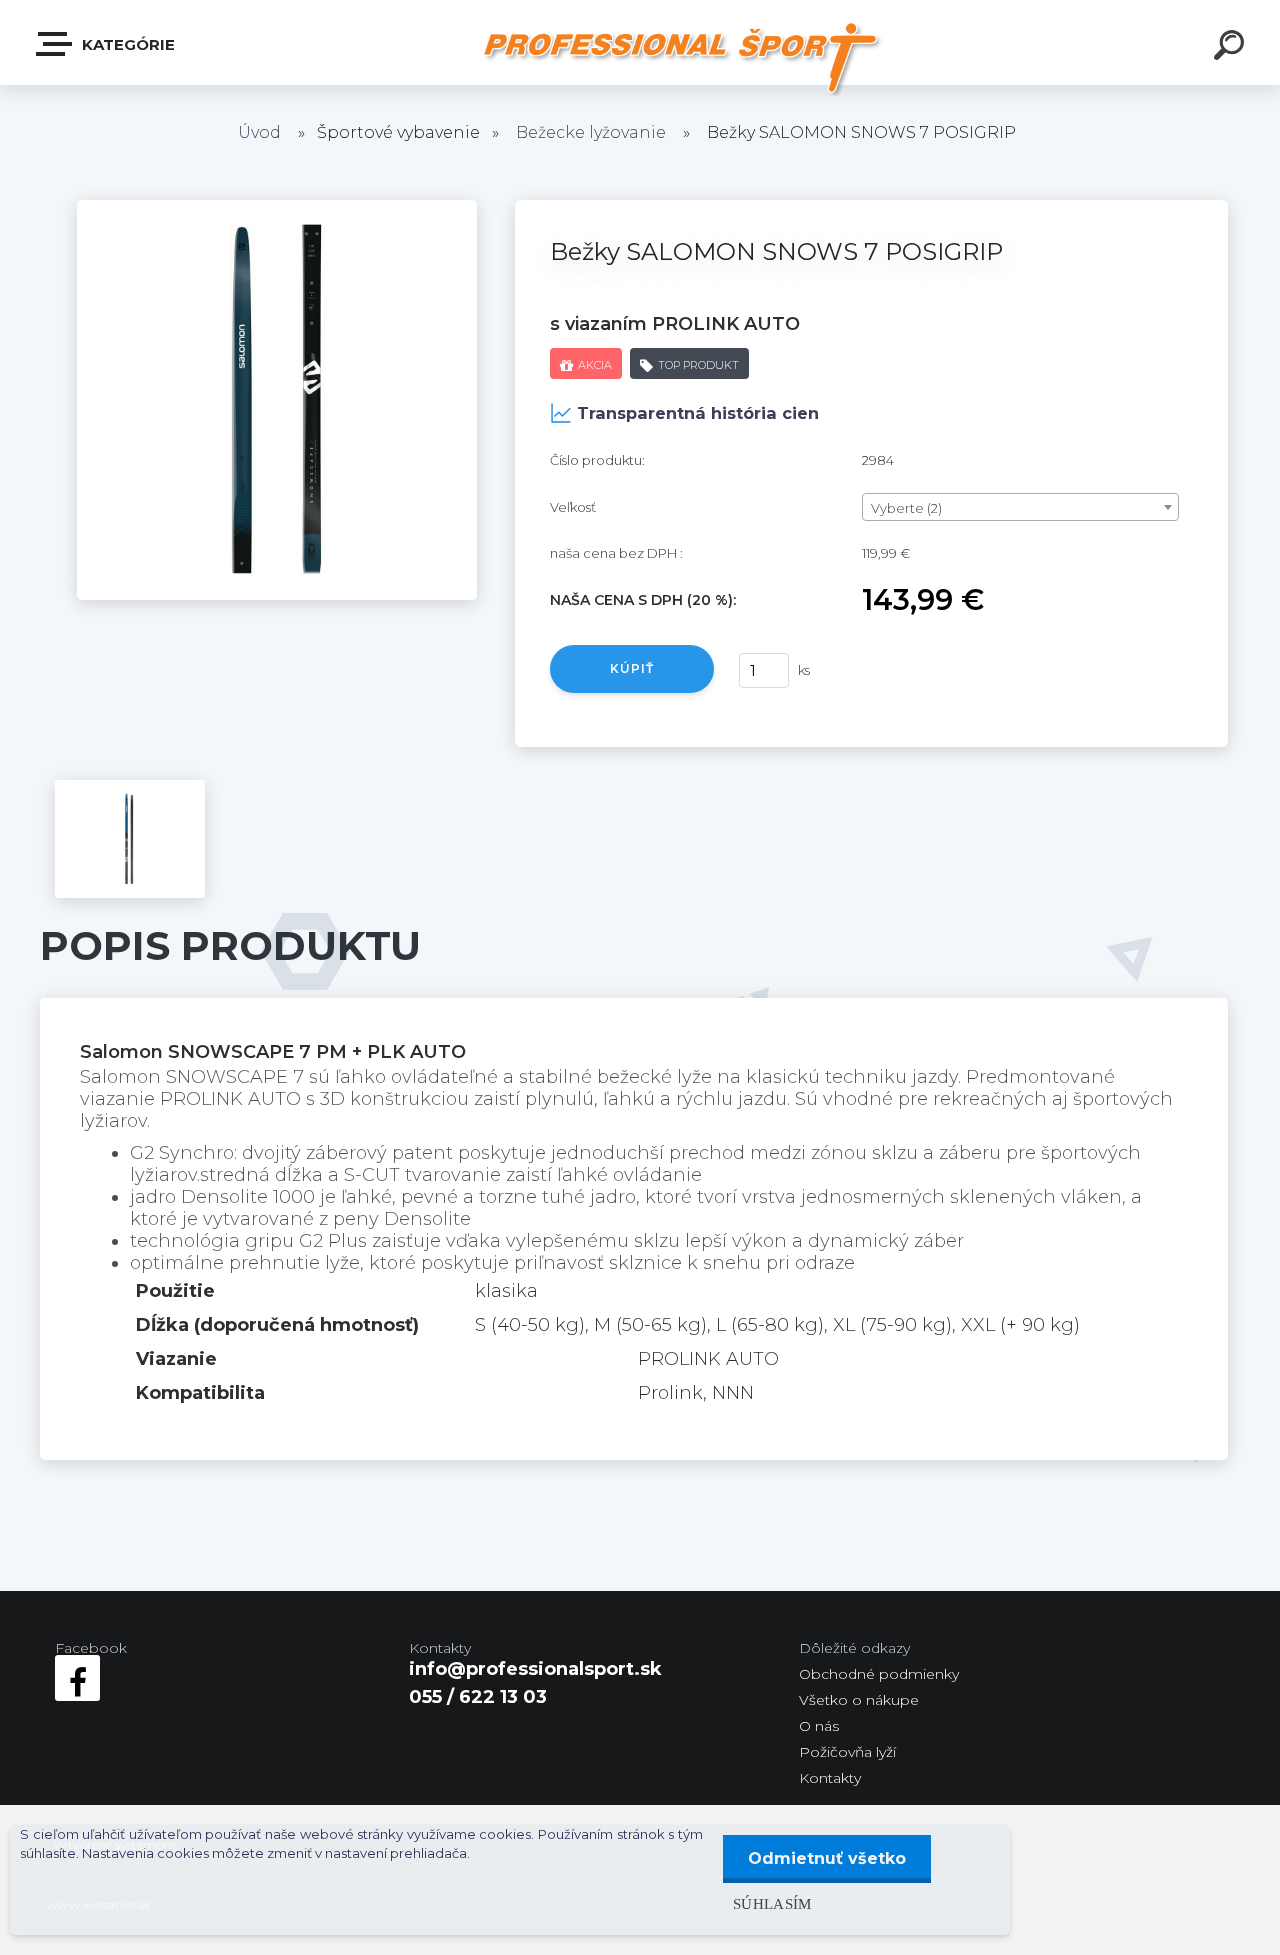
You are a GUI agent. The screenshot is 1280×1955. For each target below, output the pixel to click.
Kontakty (830, 1778)
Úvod (259, 132)
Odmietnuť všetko (827, 1858)
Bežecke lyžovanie (591, 132)
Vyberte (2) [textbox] (906, 508)
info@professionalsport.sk (535, 1669)
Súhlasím (772, 1903)
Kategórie (126, 44)
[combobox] (1020, 507)
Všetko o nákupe (859, 1700)
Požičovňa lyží (847, 1752)
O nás (819, 1726)
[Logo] (680, 57)
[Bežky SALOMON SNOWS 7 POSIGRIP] (277, 209)
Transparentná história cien (698, 413)
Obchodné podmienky (879, 1674)
